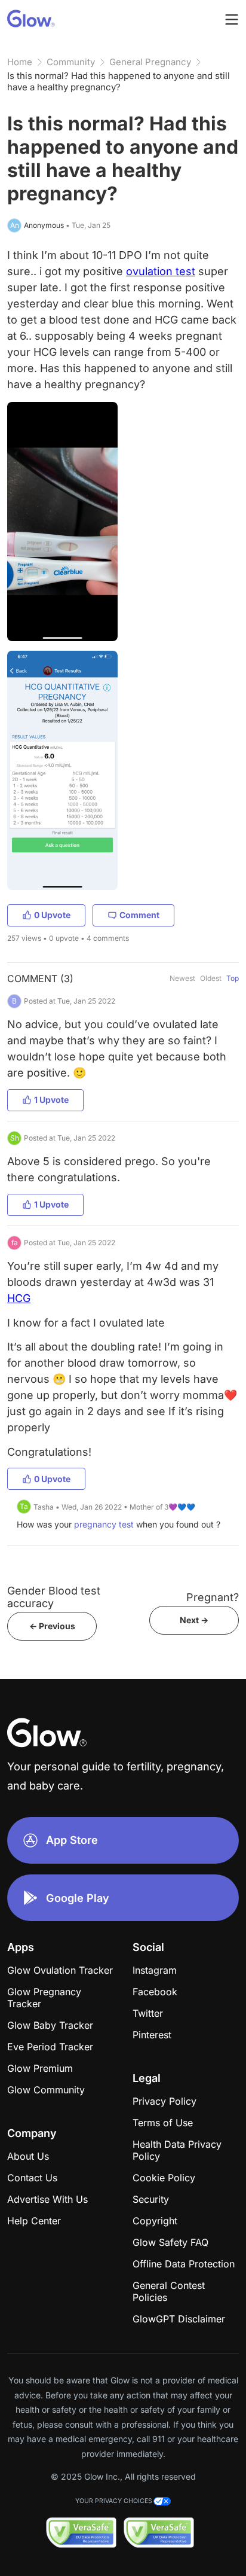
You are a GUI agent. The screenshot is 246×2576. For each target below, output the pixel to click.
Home (20, 62)
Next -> (194, 1620)
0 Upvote (52, 915)
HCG (19, 1298)
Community (71, 62)
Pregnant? (213, 1597)
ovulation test (161, 271)
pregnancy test (104, 1524)
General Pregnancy (150, 62)
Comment (139, 915)
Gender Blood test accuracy (54, 1597)
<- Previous (52, 1626)
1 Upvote (51, 1100)
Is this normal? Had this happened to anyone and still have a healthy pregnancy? (119, 81)
